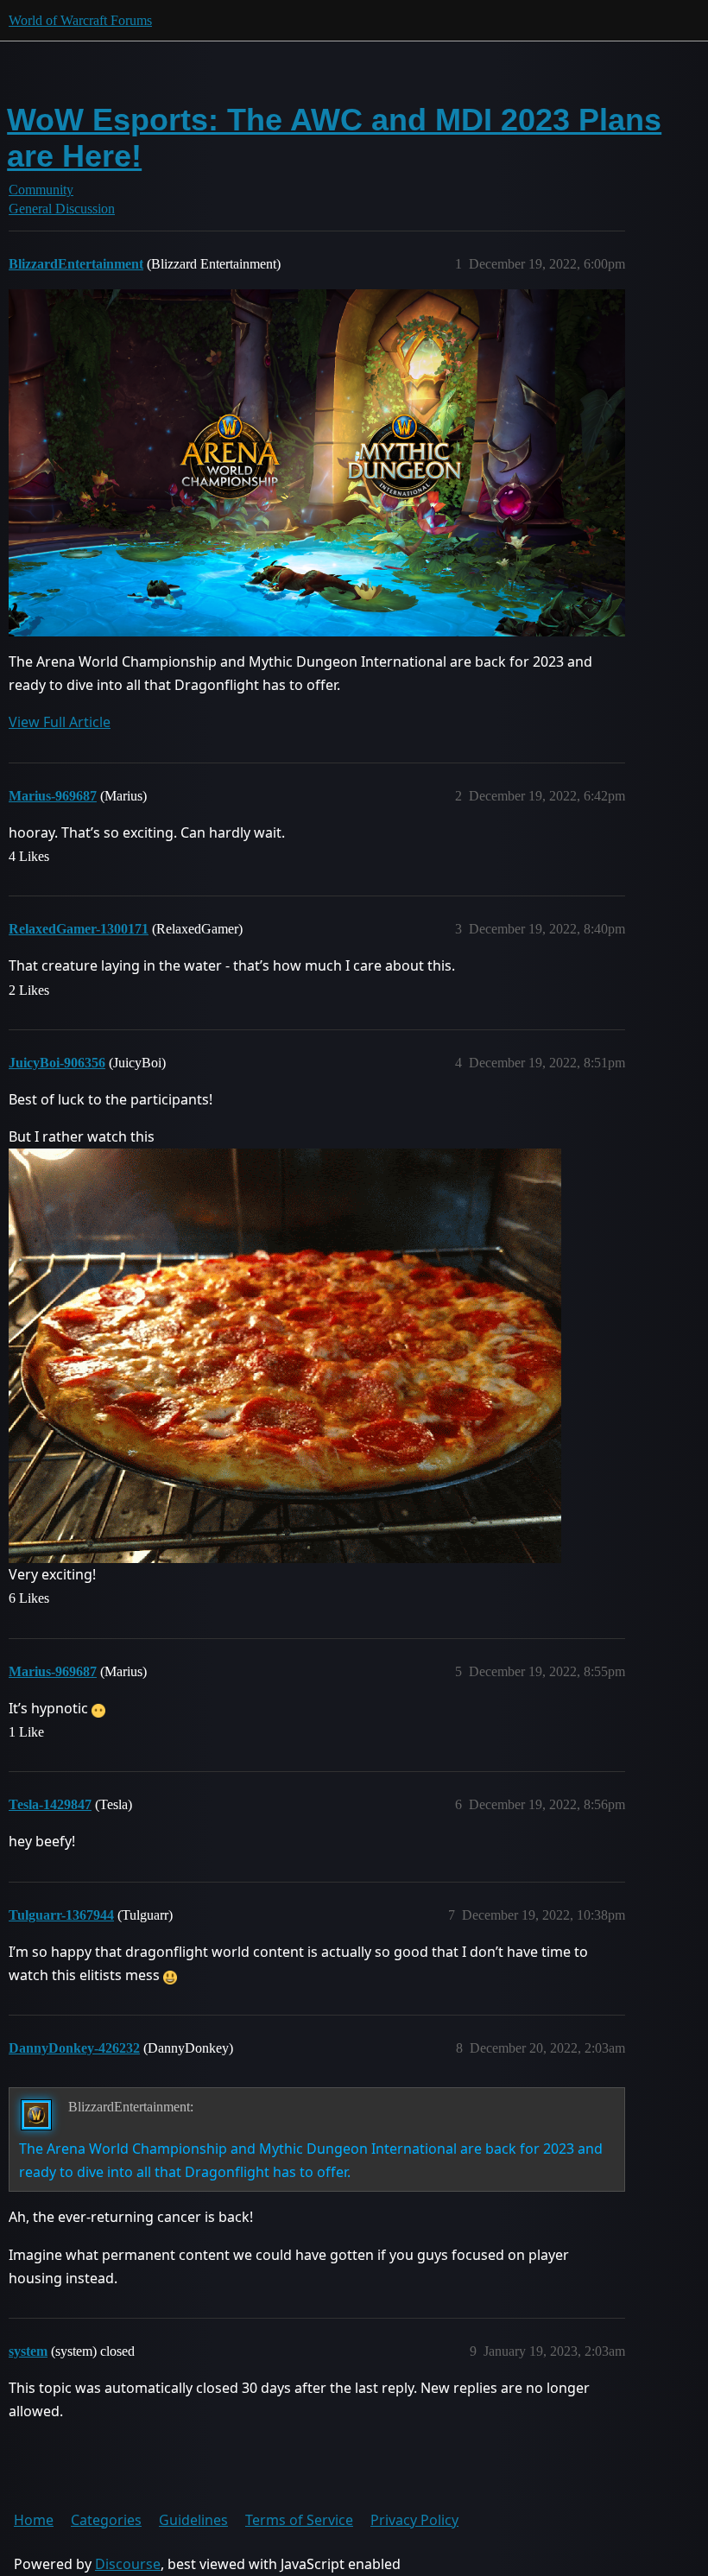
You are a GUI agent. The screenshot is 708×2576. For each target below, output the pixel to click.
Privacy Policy (414, 2520)
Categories (106, 2520)
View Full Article (60, 722)
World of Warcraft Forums (80, 20)
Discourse (128, 2564)
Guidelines (193, 2520)
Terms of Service (299, 2520)
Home (34, 2520)
